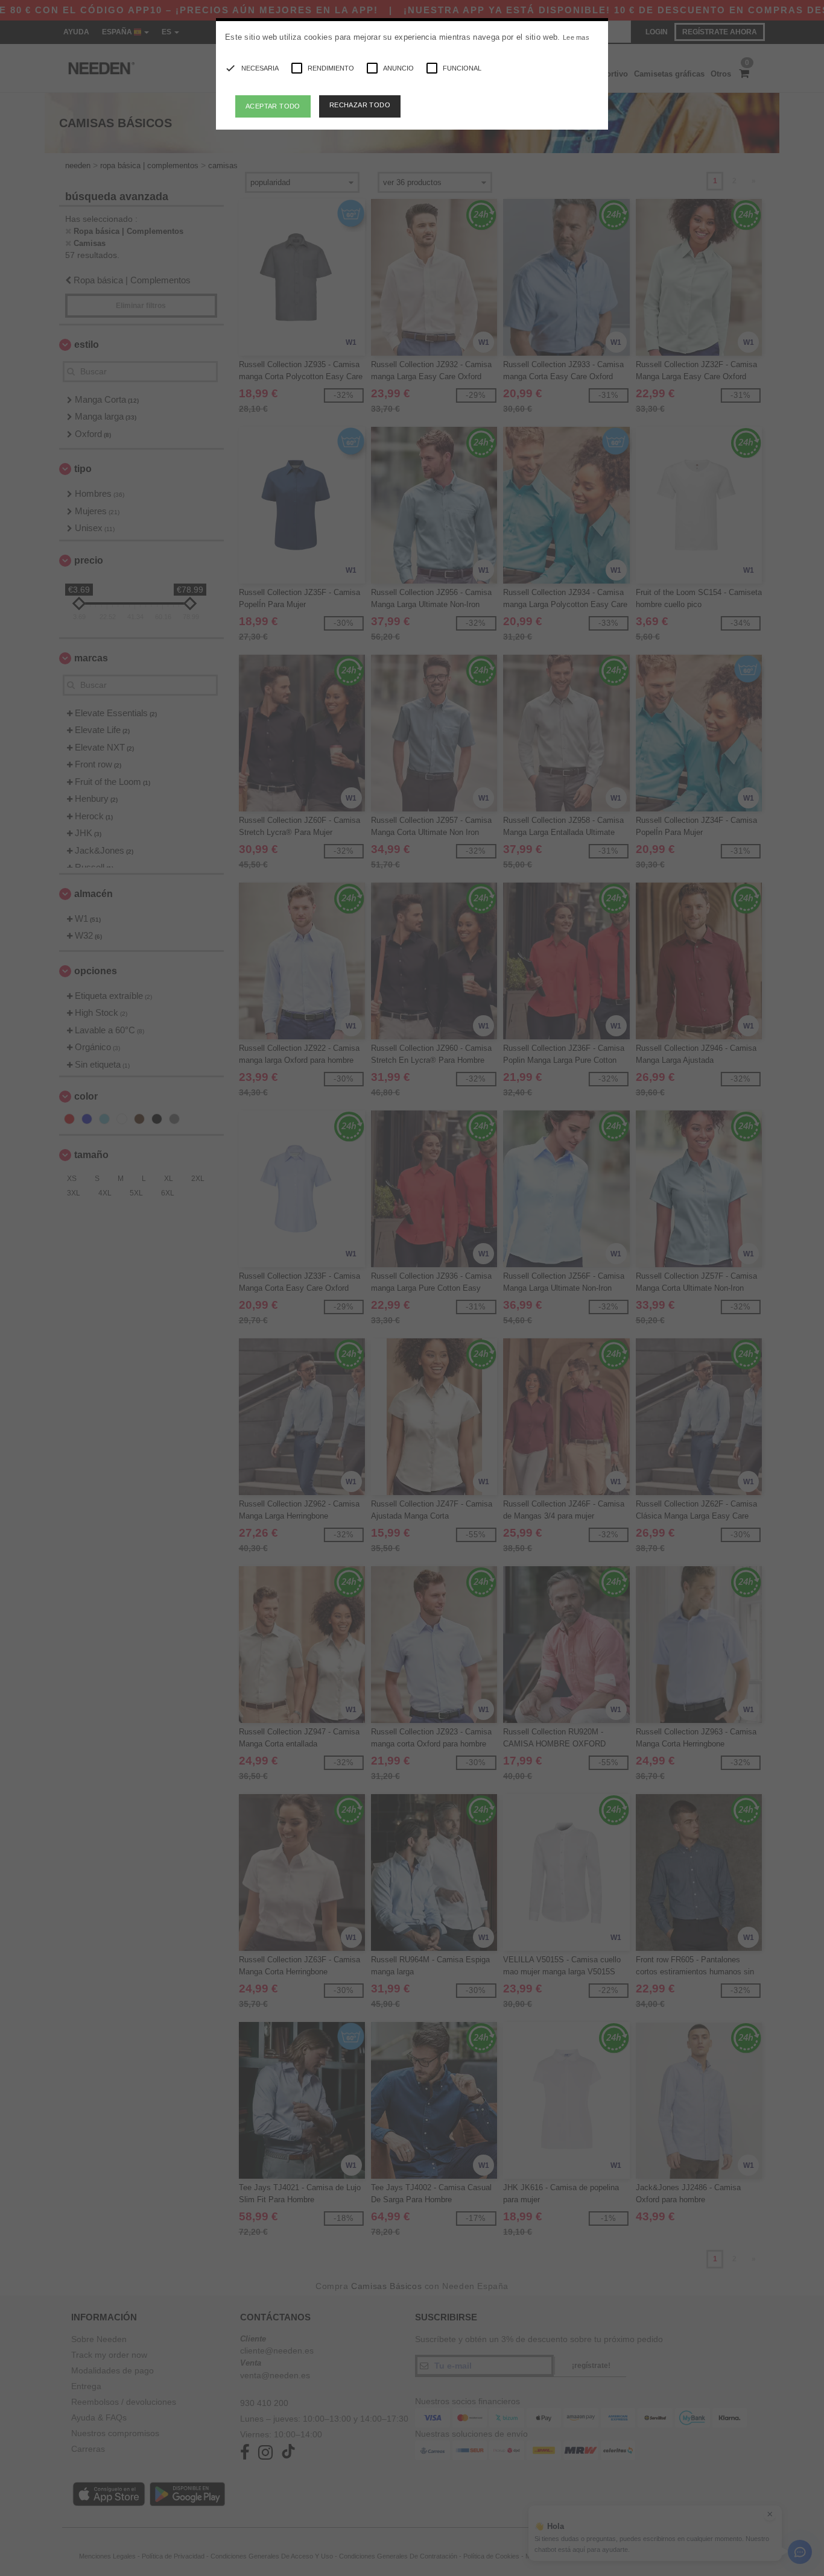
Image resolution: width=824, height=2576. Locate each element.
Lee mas (576, 37)
